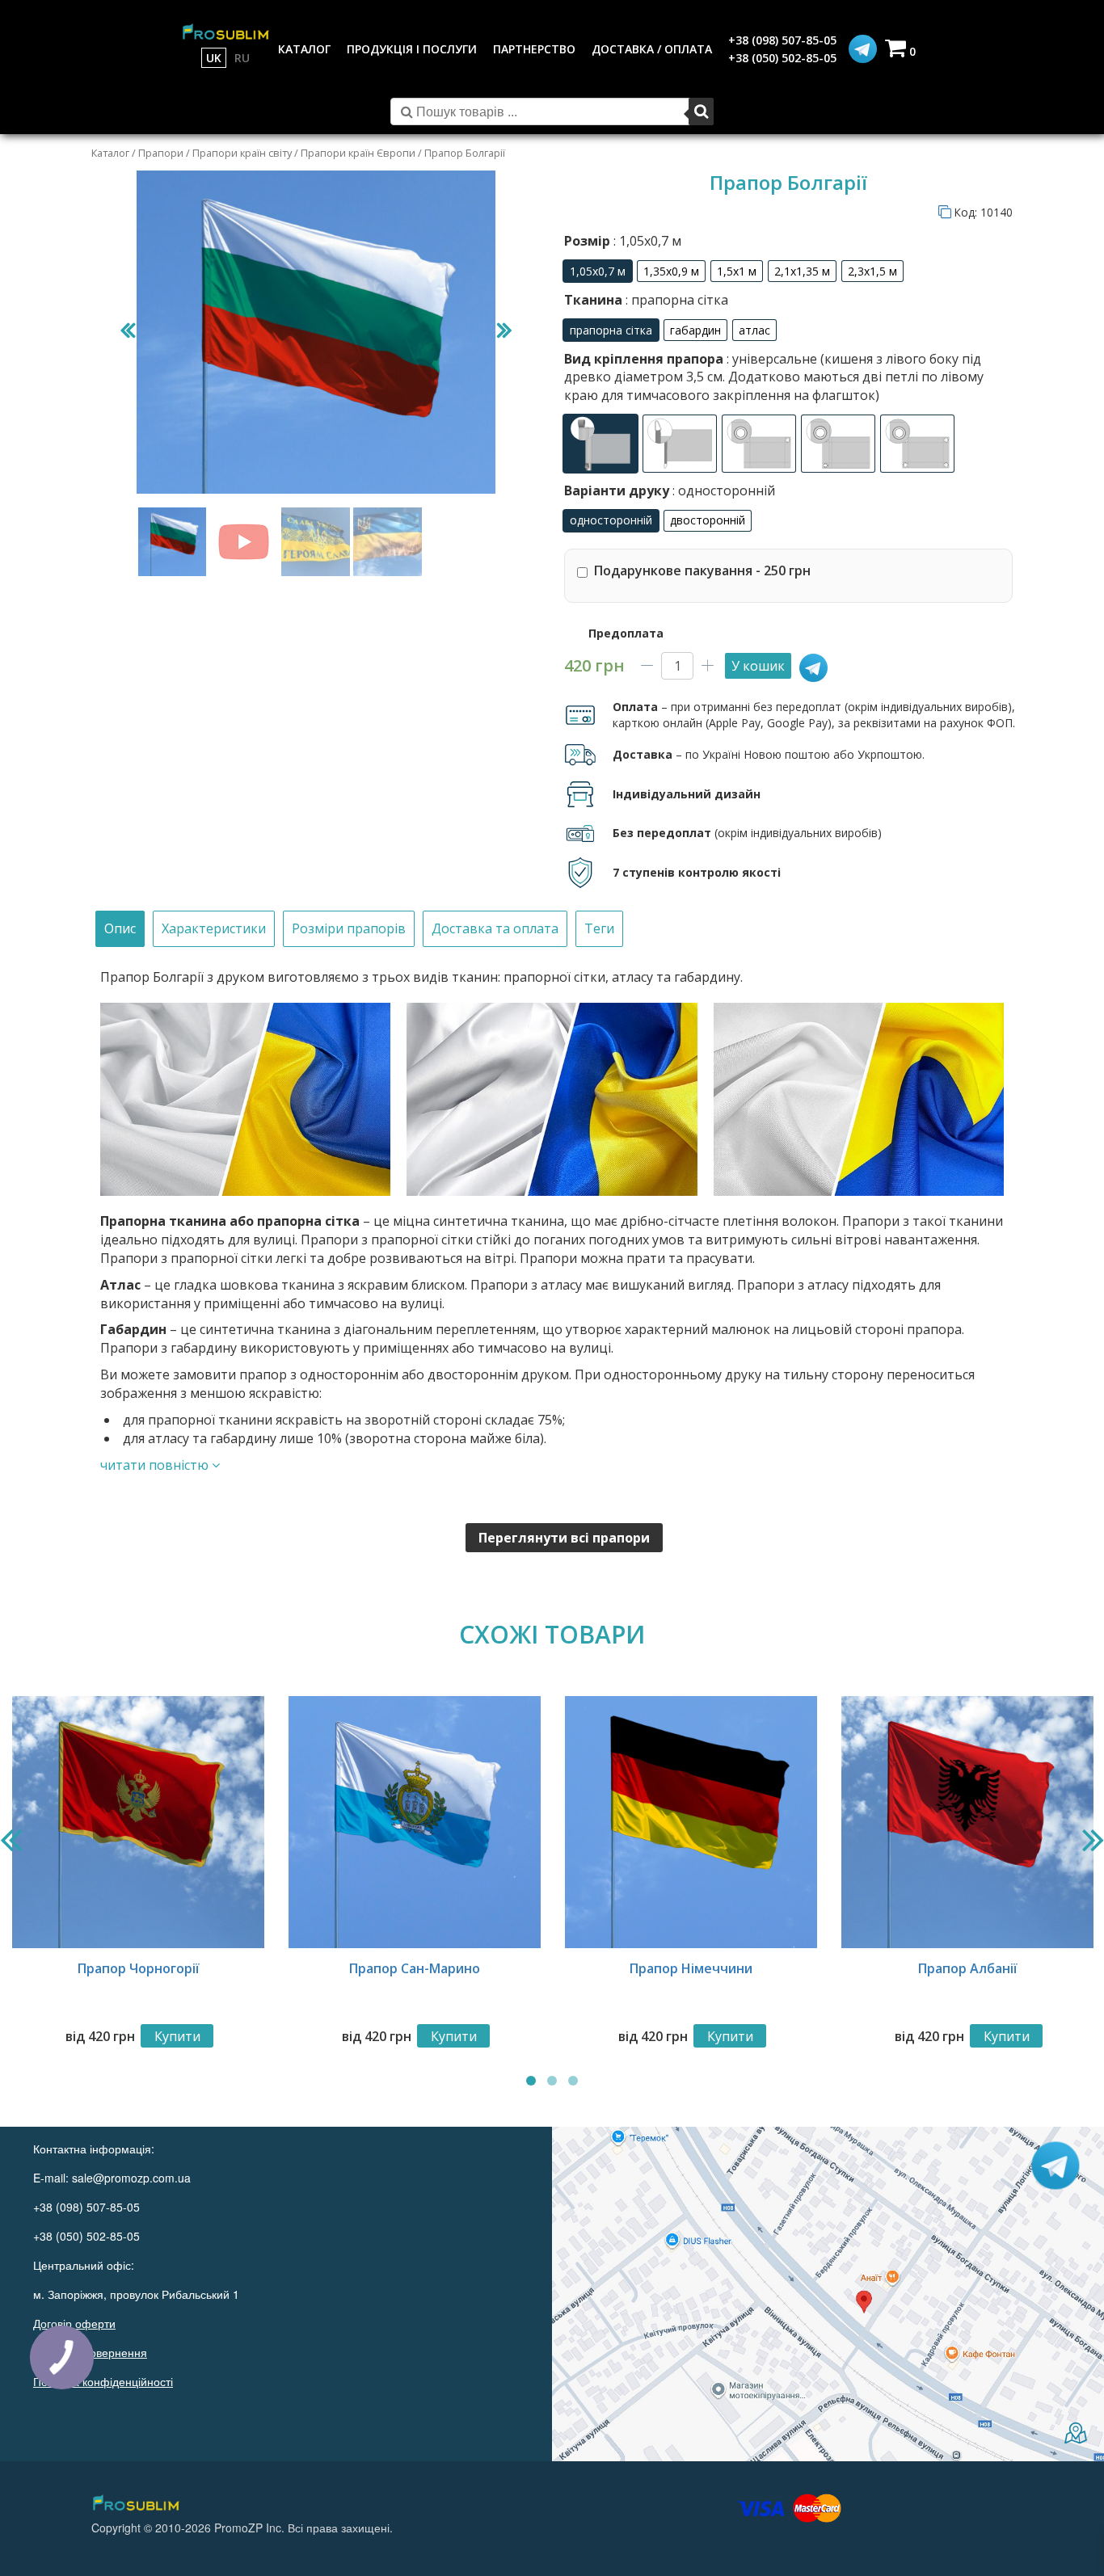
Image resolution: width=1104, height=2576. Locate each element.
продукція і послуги (412, 49)
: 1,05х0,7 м (646, 241)
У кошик (758, 666)
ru (242, 58)
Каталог (110, 153)
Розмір (623, 241)
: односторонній (722, 490)
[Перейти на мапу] (828, 2294)
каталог (304, 49)
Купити (177, 2036)
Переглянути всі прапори (564, 1538)
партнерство (534, 49)
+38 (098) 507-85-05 (782, 40)
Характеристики (214, 928)
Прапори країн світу (242, 153)
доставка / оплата (652, 49)
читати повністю (156, 1465)
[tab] (120, 929)
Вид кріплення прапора (774, 377)
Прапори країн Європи (358, 153)
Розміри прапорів (349, 928)
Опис (120, 928)
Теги (599, 928)
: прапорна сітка (675, 300)
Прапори (161, 153)
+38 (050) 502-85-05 (782, 58)
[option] (598, 271)
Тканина (646, 300)
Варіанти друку (670, 490)
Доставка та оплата (495, 928)
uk (214, 58)
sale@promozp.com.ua (131, 2178)
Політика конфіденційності (103, 2381)
